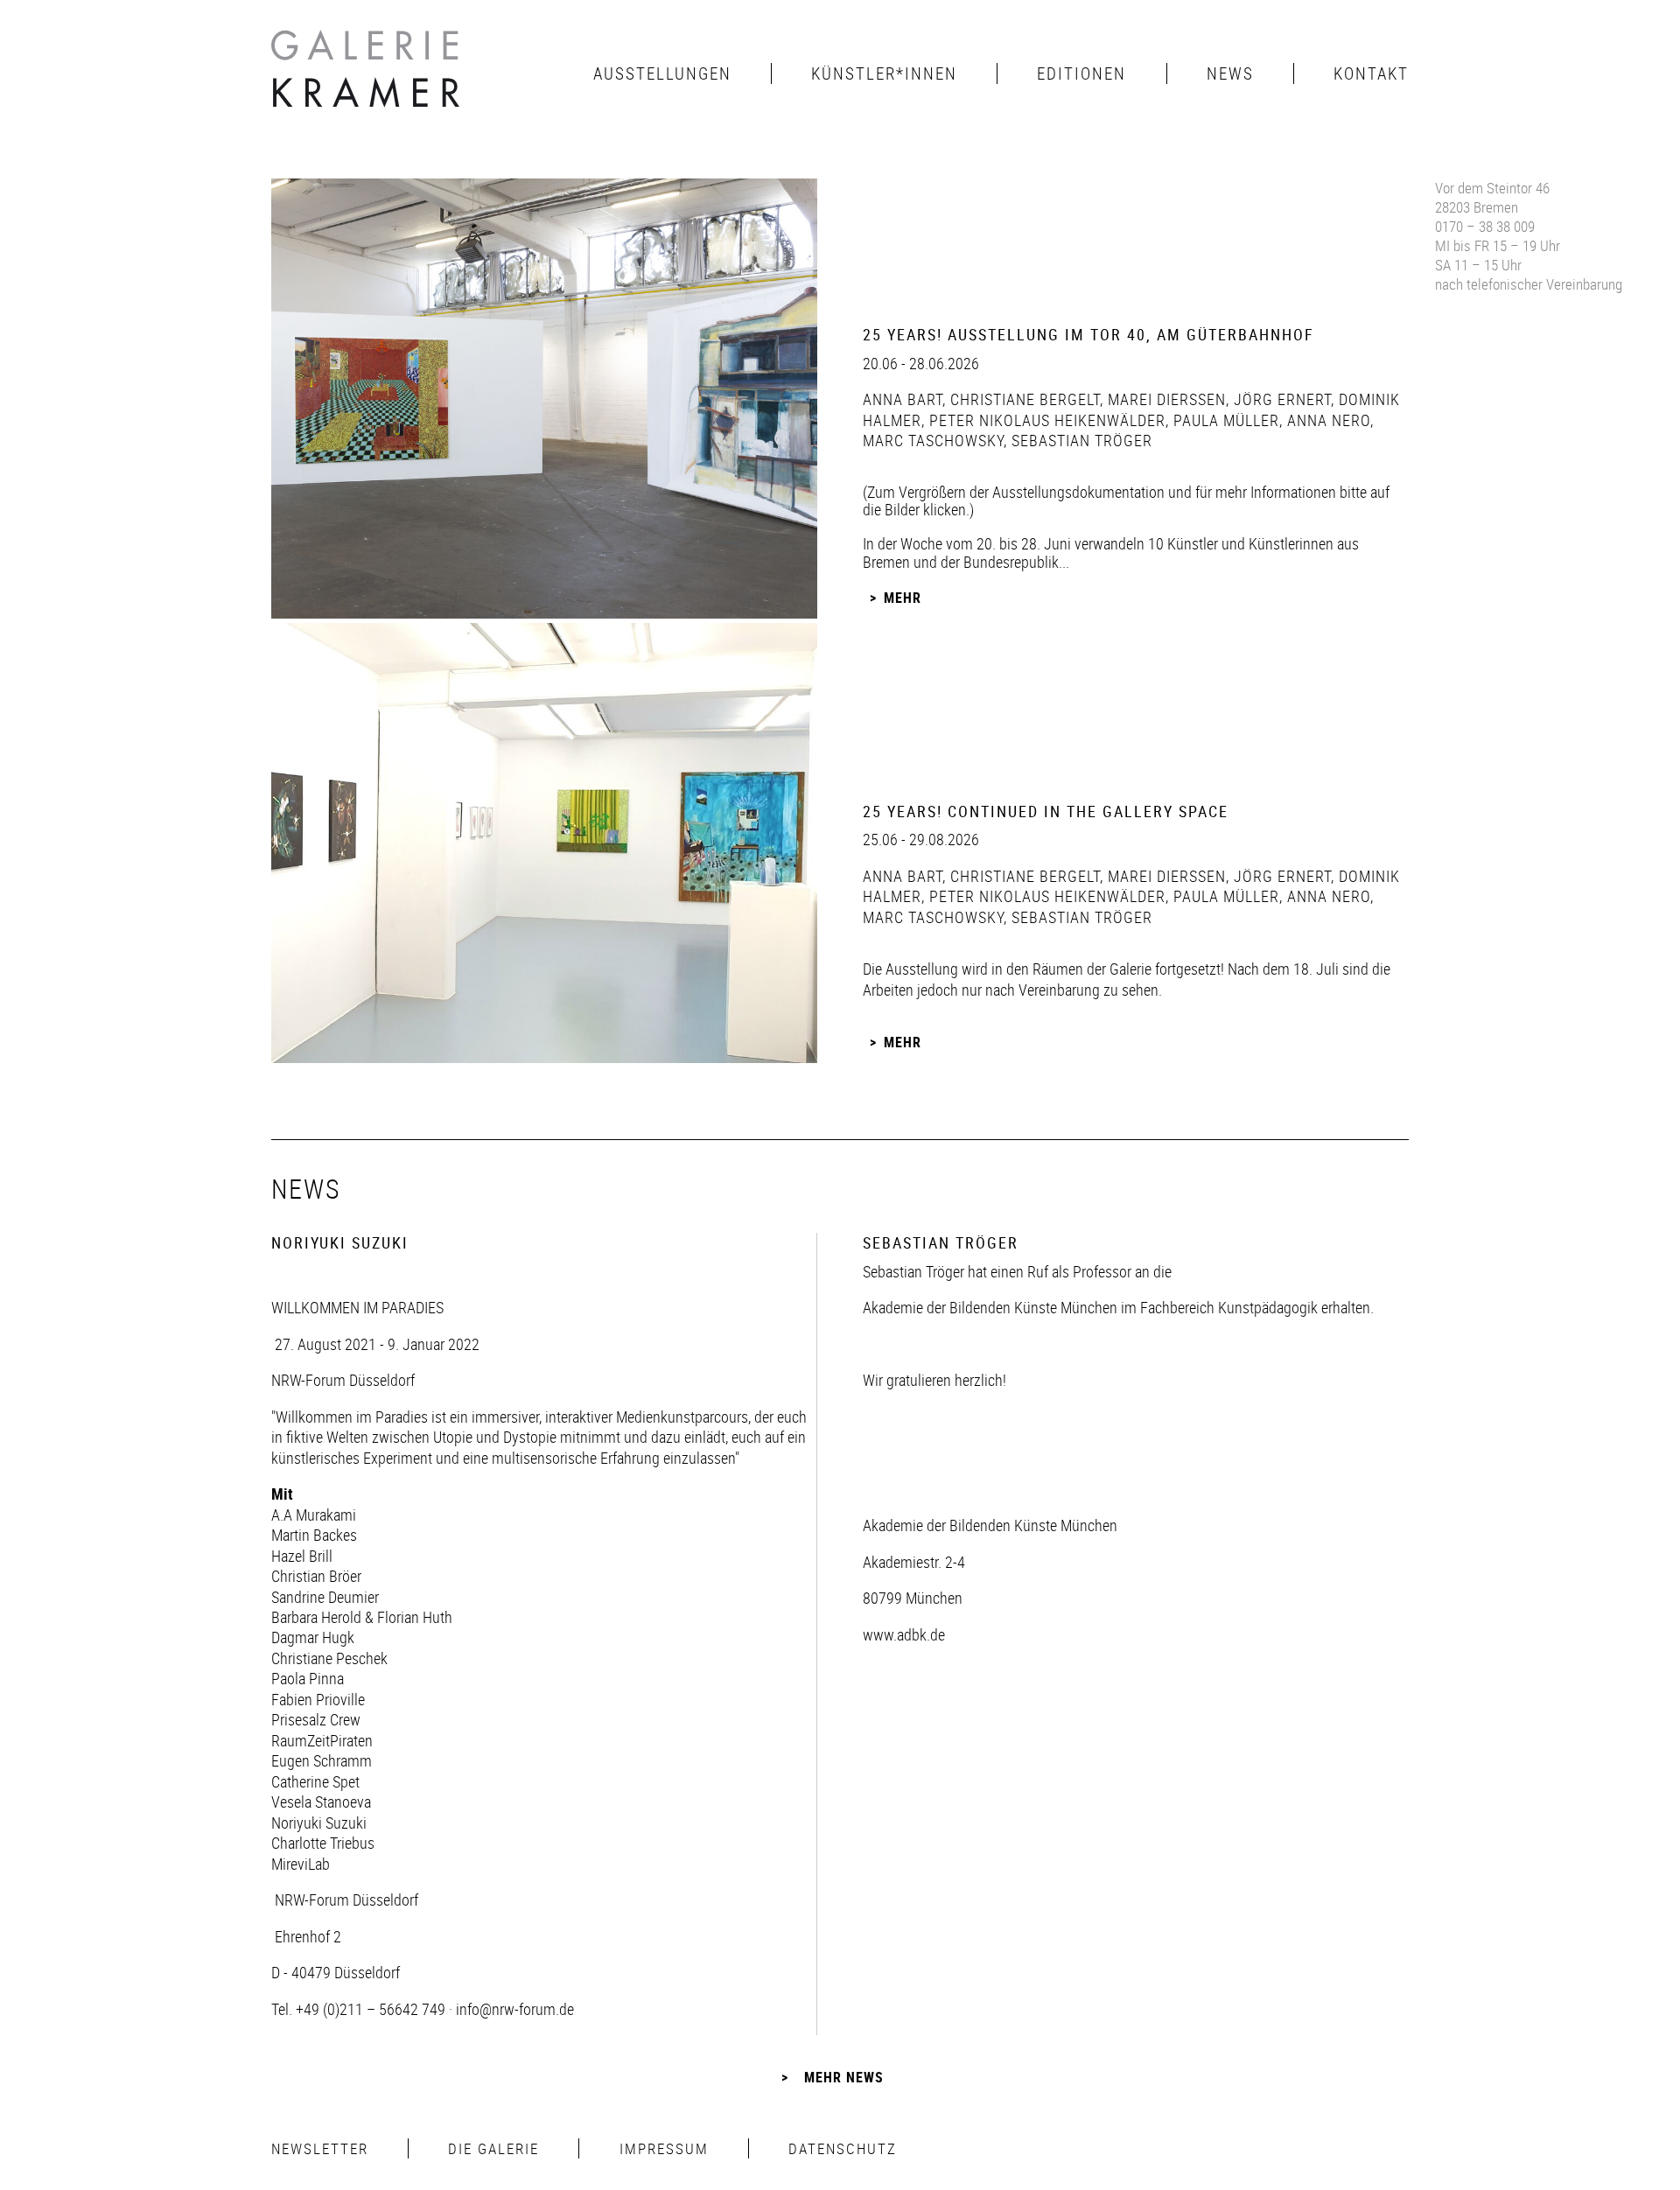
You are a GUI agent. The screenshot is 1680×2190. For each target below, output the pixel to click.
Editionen (1081, 73)
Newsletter (320, 2148)
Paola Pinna (308, 1678)
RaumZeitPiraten (322, 1740)
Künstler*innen (884, 73)
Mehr (903, 598)
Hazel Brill (302, 1556)
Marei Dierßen (1165, 399)
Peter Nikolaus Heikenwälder (1045, 420)
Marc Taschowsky (933, 440)
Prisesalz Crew (316, 1719)
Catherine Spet (315, 1781)
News (1230, 73)
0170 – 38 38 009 (1485, 226)
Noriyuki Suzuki (319, 1823)
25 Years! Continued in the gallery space (1046, 811)
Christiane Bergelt (1023, 399)
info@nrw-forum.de (515, 2009)
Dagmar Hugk (313, 1637)
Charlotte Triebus (323, 1843)
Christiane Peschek (329, 1658)
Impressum (664, 2148)
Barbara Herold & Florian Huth (362, 1617)
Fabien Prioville (318, 1699)
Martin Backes (314, 1535)
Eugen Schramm (322, 1760)
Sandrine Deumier (325, 1597)
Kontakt (1371, 73)
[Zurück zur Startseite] (367, 73)
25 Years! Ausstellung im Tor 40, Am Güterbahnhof (1088, 334)
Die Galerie (493, 2148)
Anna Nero (1326, 420)
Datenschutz (843, 2148)
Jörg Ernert (1280, 399)
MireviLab (301, 1864)
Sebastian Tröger (1080, 440)
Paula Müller (1224, 420)
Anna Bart (903, 399)
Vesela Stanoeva (321, 1802)
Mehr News (844, 2077)
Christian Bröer (316, 1576)
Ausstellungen (662, 73)
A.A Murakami (314, 1515)
